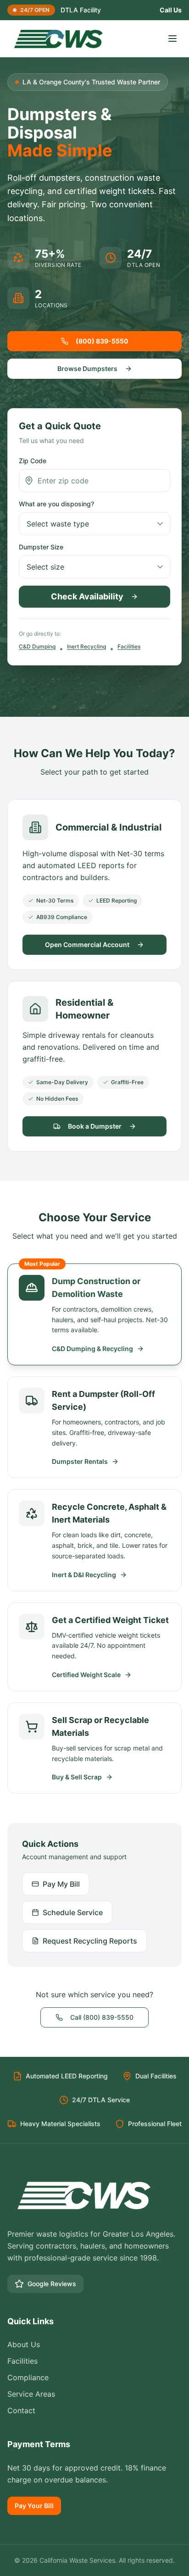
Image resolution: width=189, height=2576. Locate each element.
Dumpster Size (41, 547)
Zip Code (33, 461)
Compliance (28, 2377)
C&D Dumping (37, 646)
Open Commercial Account (87, 945)
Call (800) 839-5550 (102, 2017)
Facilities (129, 646)
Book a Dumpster (95, 1126)
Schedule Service (73, 1912)
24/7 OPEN (35, 10)
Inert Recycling (86, 646)
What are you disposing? (56, 504)
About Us (24, 2344)
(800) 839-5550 (102, 341)
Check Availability (87, 596)
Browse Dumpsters (87, 368)
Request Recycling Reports (90, 1941)
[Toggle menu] (172, 39)
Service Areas (31, 2394)
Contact (21, 2410)
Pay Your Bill (34, 2506)
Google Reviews (52, 2284)
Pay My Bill (61, 1884)
